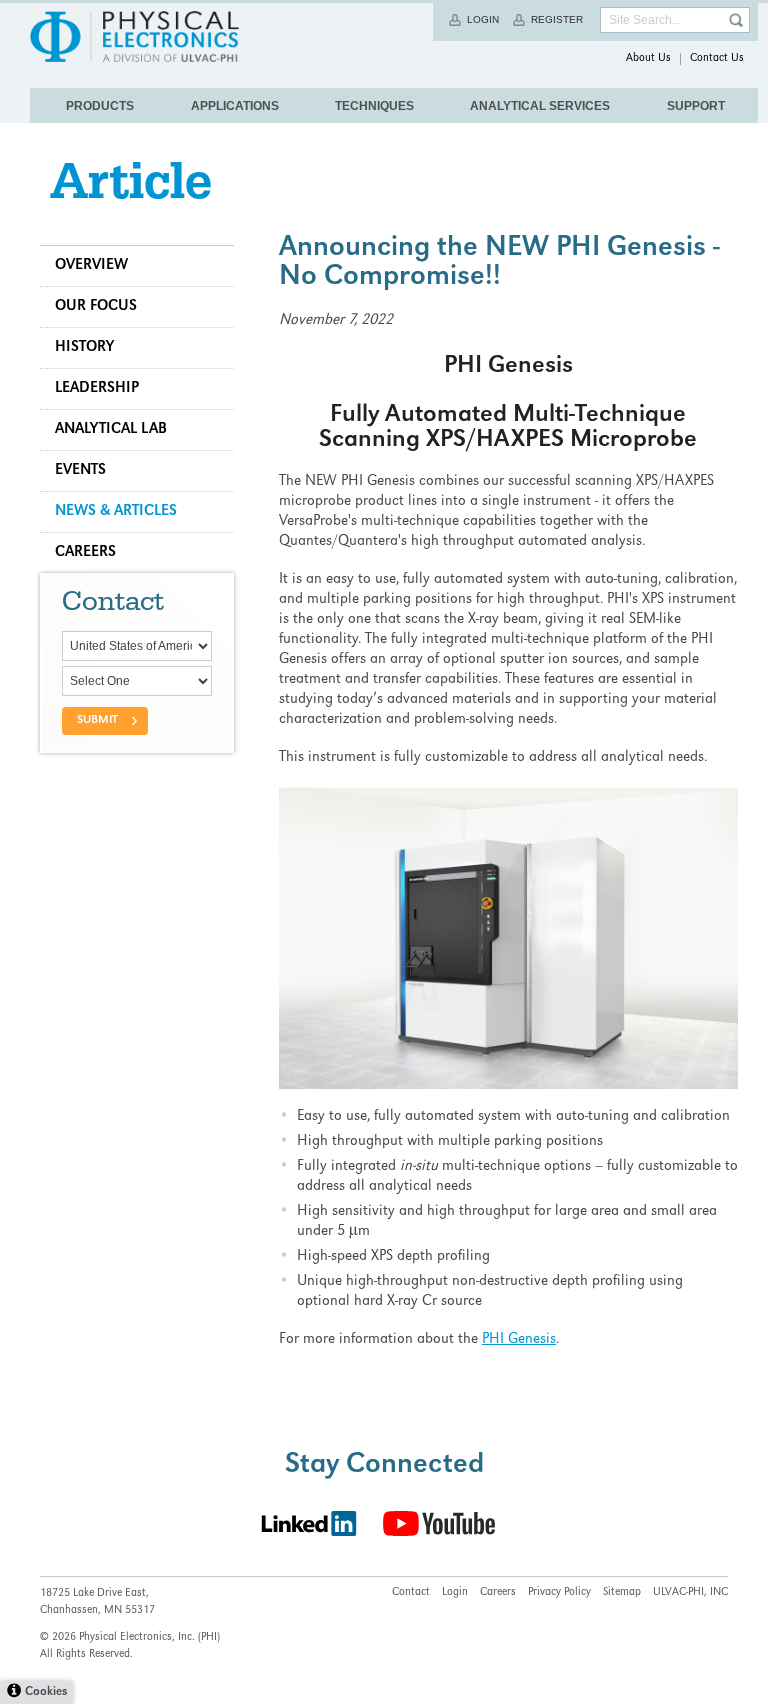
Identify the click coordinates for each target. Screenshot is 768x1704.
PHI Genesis (519, 1340)
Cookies (46, 1692)
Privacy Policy (559, 1593)
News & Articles (116, 512)
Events (80, 471)
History (84, 348)
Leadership (97, 389)
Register (557, 19)
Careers (85, 553)
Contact (411, 1593)
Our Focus (96, 307)
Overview (91, 266)
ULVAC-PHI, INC (690, 1593)
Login (483, 19)
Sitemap (622, 1593)
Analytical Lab (111, 430)
